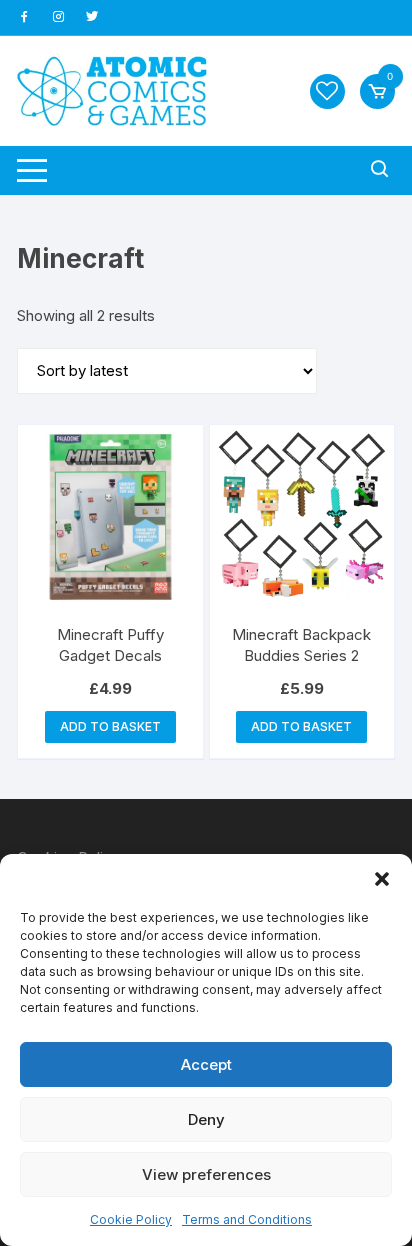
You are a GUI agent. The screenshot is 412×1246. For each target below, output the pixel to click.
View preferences (206, 1174)
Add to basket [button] (110, 726)
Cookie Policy (131, 1219)
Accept (206, 1064)
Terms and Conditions (247, 1219)
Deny (206, 1119)
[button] (382, 879)
